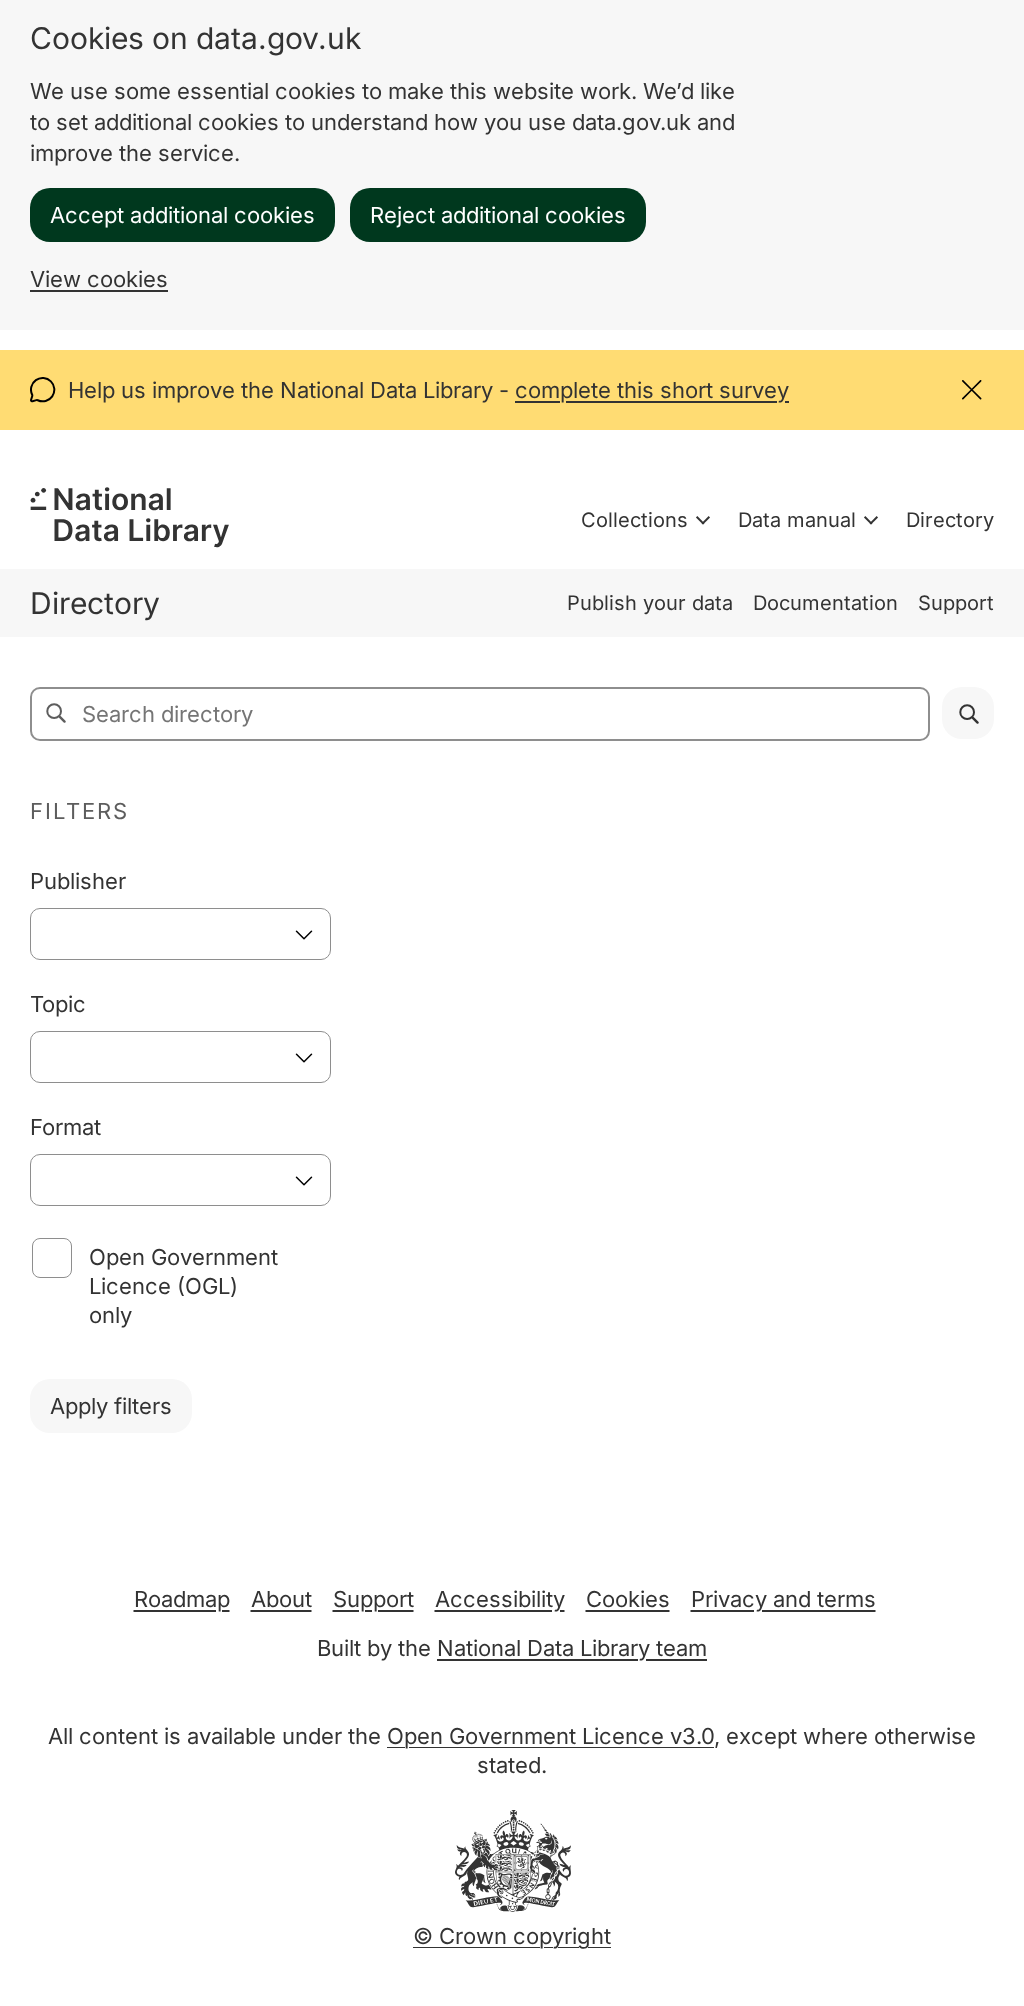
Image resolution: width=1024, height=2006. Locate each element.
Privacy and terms (783, 1599)
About (281, 1599)
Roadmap (182, 1599)
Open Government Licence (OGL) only (183, 1286)
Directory (950, 520)
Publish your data (650, 603)
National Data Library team (572, 1648)
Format (65, 1127)
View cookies (99, 279)
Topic (58, 1004)
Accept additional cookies (182, 215)
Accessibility (500, 1599)
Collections (634, 520)
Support (956, 603)
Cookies (628, 1599)
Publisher (78, 881)
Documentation (825, 603)
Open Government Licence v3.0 (550, 1736)
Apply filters (111, 1406)
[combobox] (180, 934)
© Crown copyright (512, 1936)
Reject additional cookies (498, 215)
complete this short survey (652, 390)
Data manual (797, 520)
